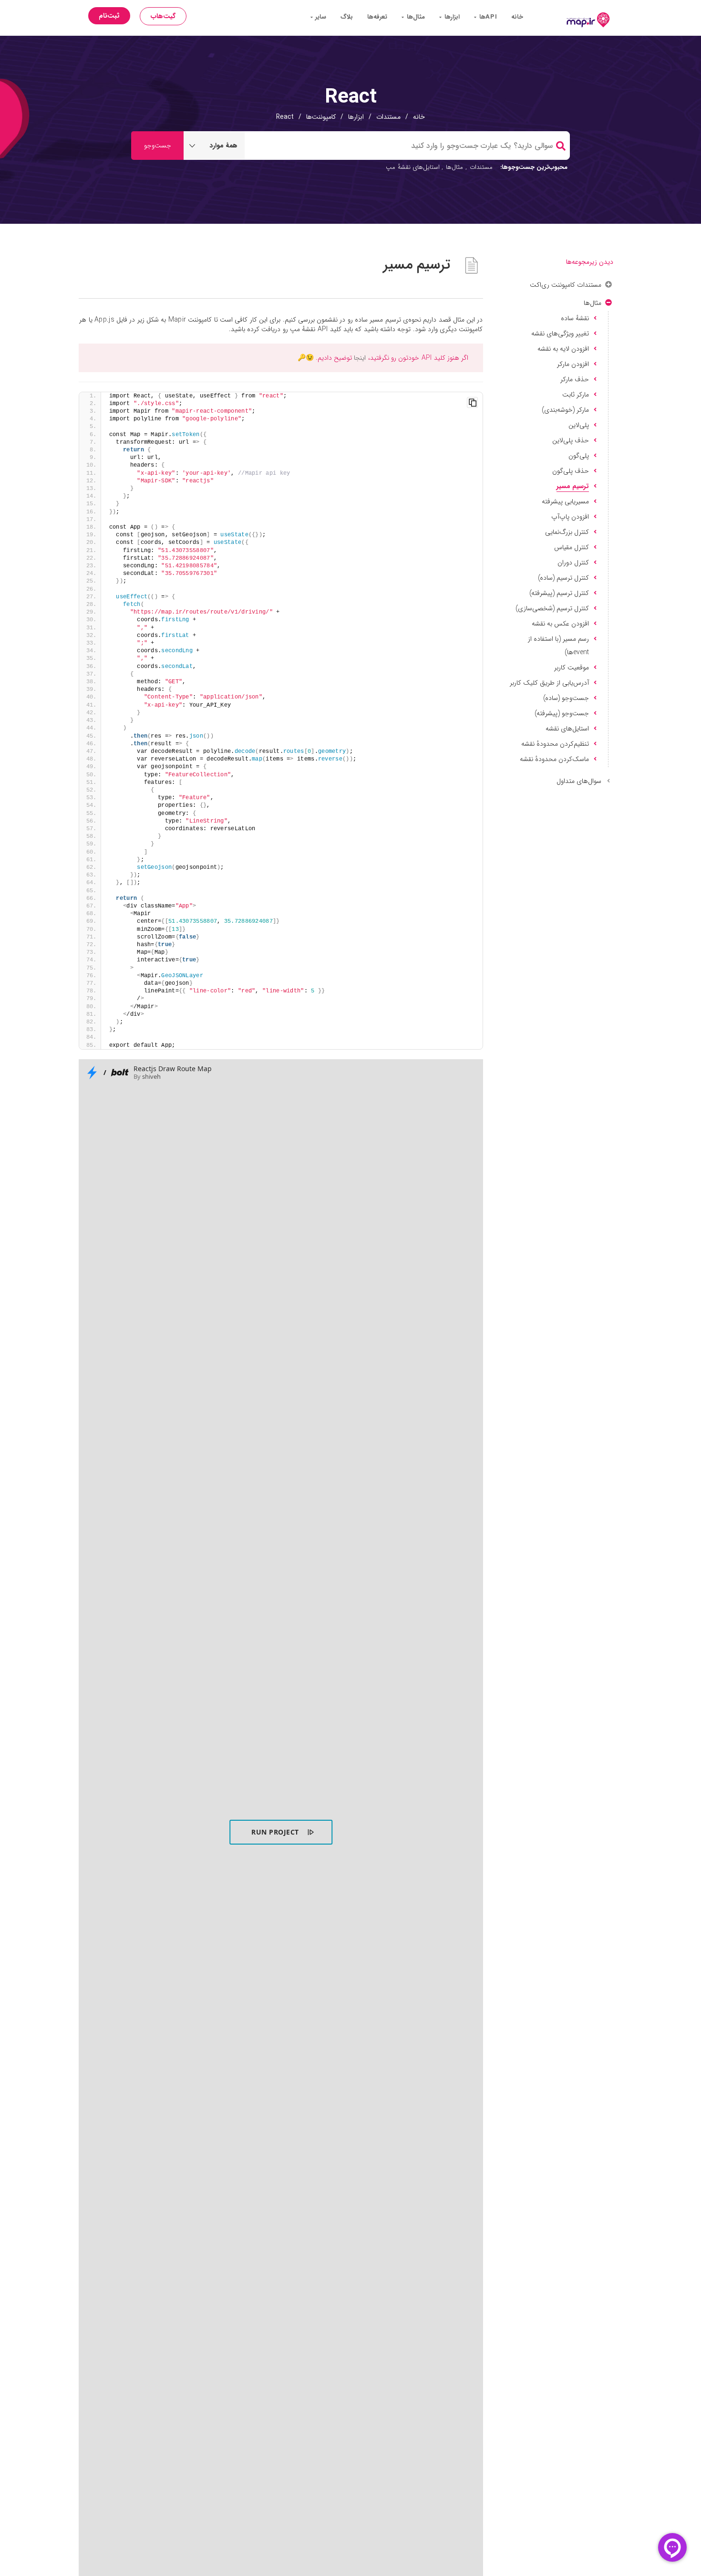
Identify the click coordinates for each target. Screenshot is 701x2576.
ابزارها (451, 17)
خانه (517, 17)
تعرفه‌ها (377, 17)
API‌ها (487, 17)
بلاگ (347, 17)
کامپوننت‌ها (321, 117)
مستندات (388, 117)
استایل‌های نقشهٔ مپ (413, 167)
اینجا (360, 358)
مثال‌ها (415, 17)
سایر (320, 17)
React (285, 117)
